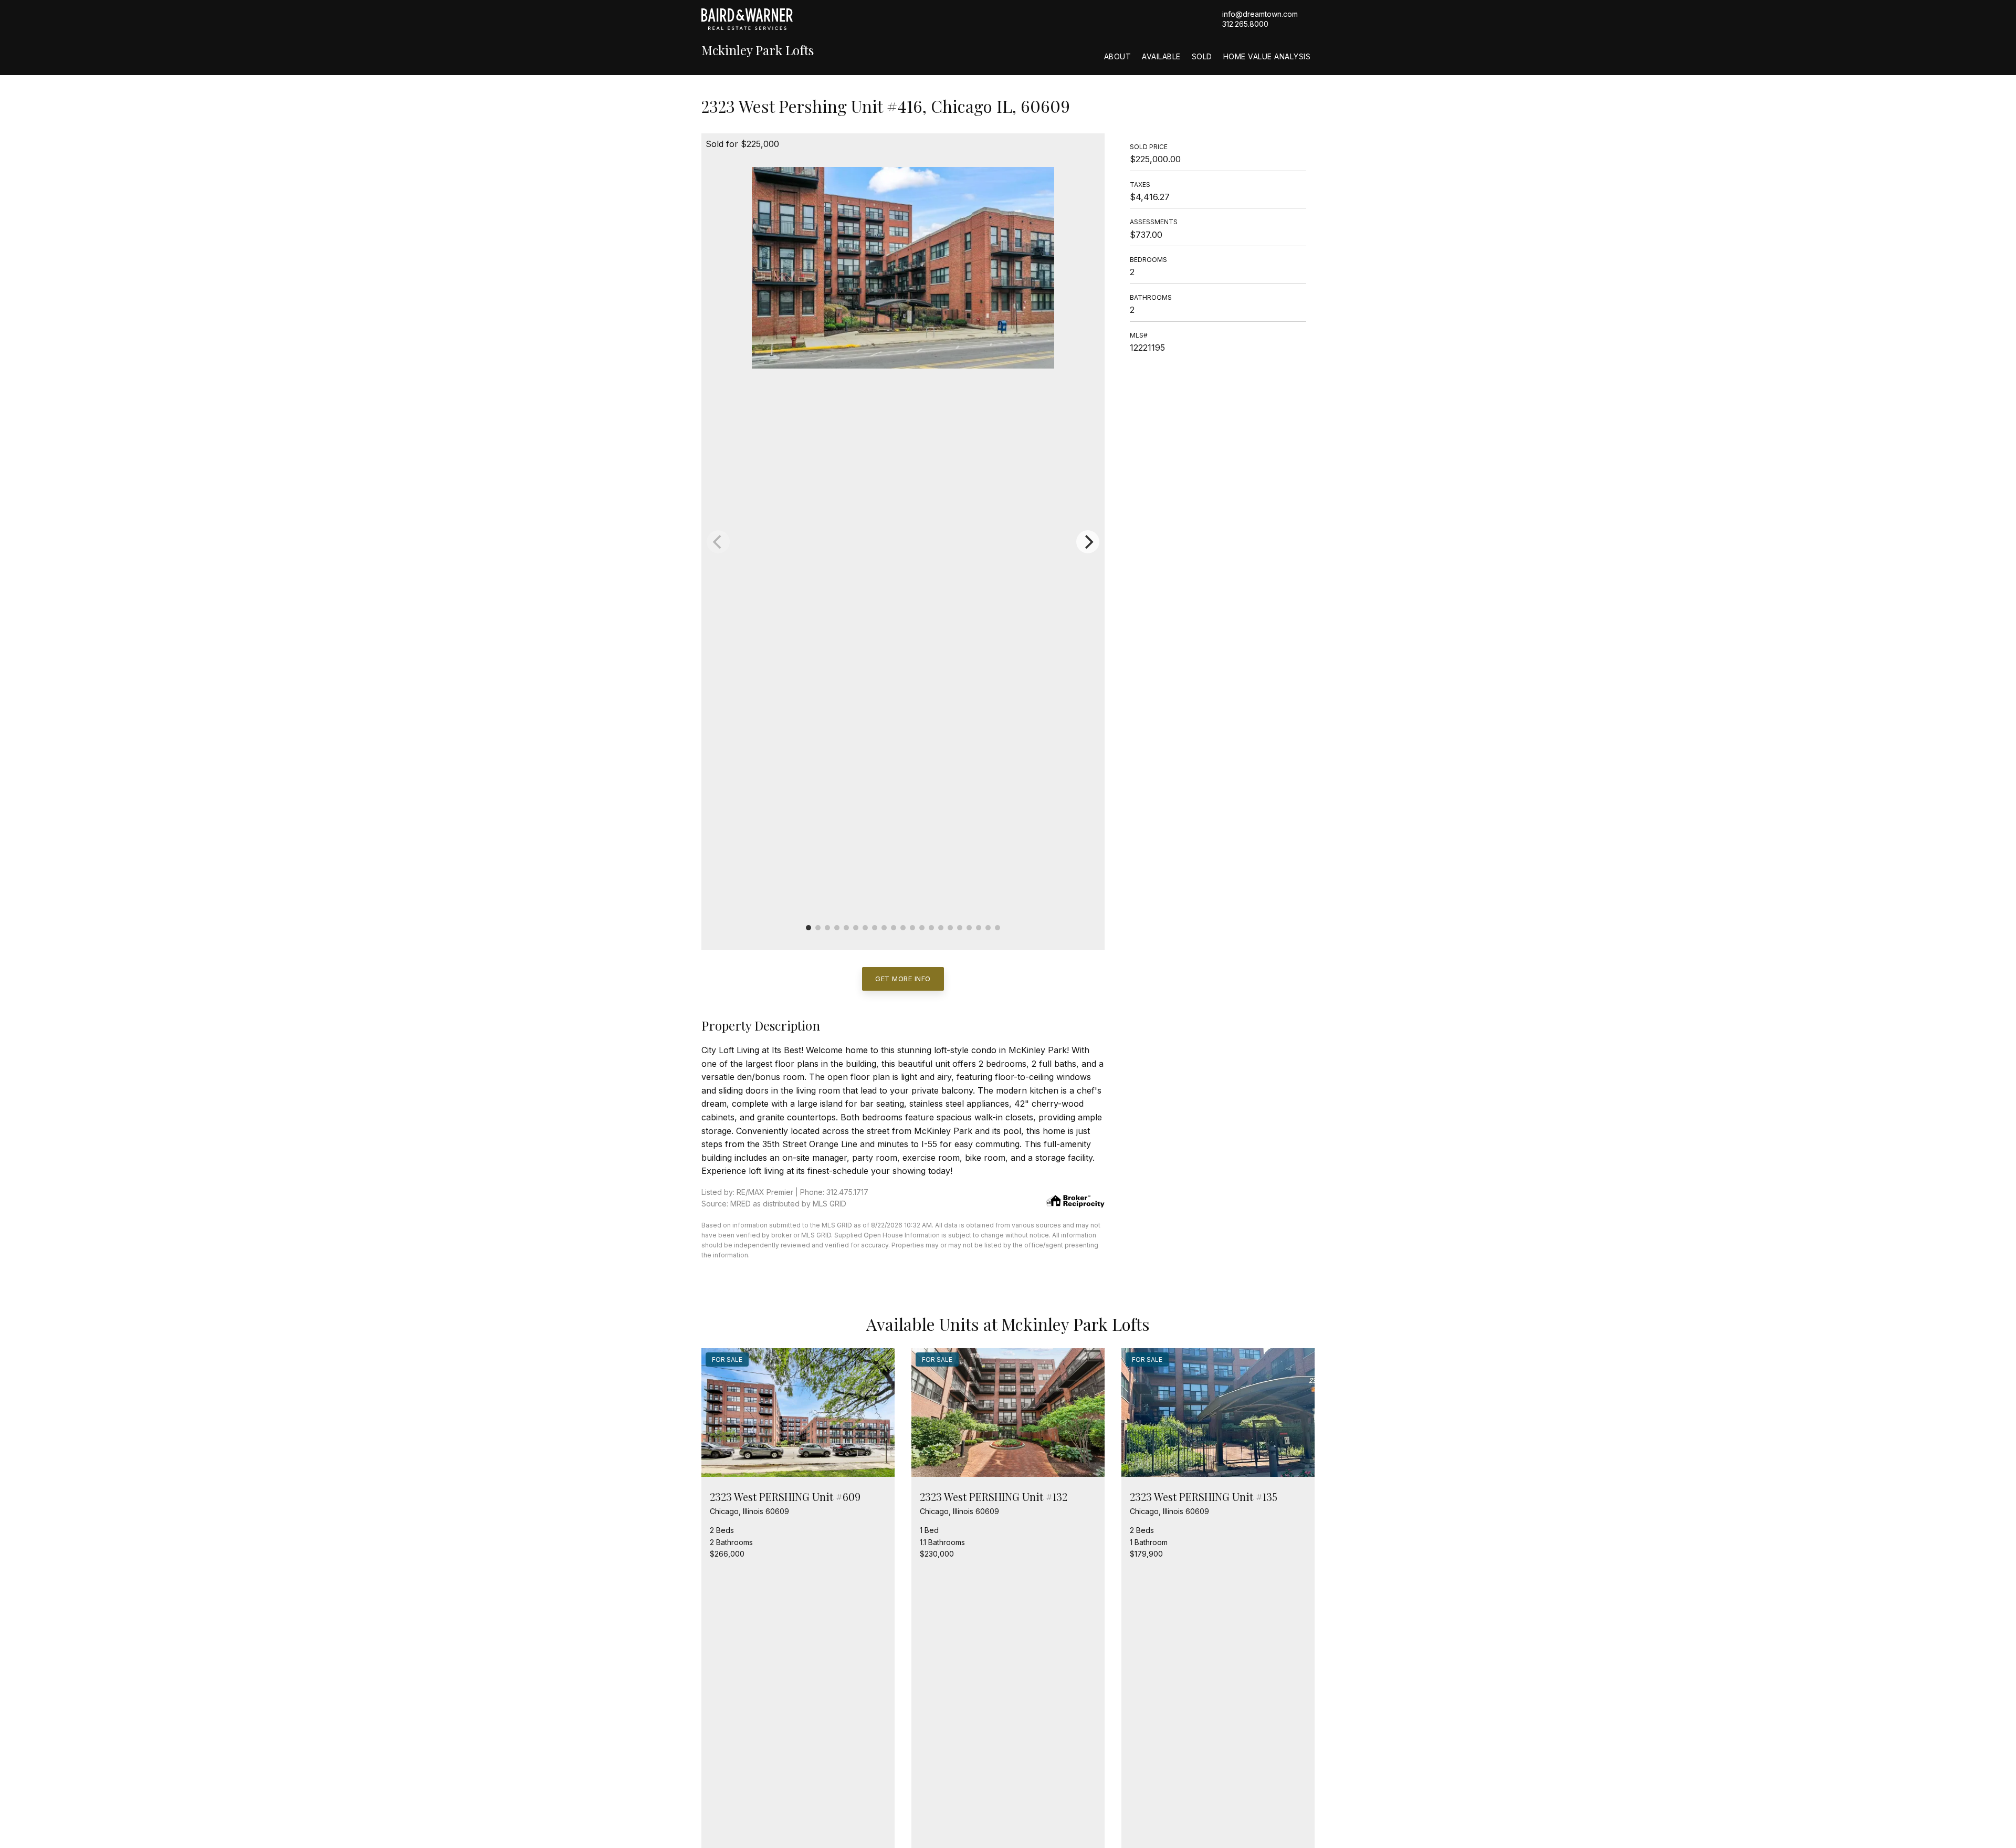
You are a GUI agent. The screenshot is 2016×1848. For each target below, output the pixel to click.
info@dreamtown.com (1260, 14)
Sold (1202, 56)
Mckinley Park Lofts (758, 50)
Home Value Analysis (1267, 56)
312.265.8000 (1245, 24)
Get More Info (903, 979)
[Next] (1088, 542)
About (1118, 56)
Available (1161, 56)
